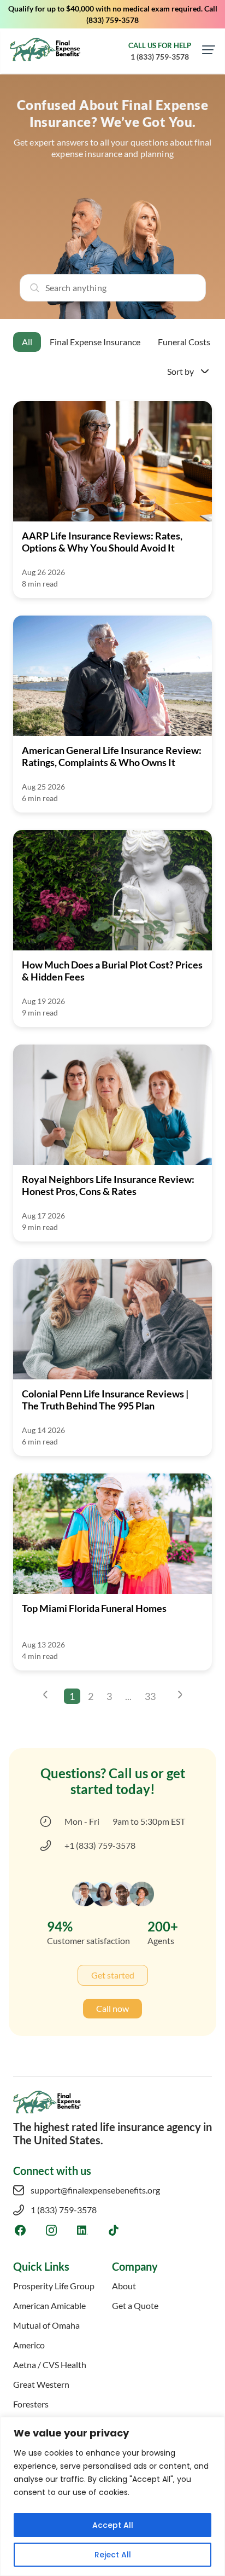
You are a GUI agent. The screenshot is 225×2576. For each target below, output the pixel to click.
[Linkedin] (82, 2230)
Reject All (113, 2555)
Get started (113, 1975)
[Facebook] (20, 2230)
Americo (29, 2345)
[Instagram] (51, 2230)
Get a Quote (135, 2305)
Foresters (31, 2404)
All (27, 342)
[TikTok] (113, 2230)
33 (150, 1696)
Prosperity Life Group (54, 2286)
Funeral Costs (184, 342)
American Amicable (49, 2305)
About (124, 2286)
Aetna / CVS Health (50, 2365)
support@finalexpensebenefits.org (95, 2190)
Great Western (41, 2384)
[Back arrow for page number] (45, 1696)
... (128, 1696)
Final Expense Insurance (95, 342)
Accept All (113, 2525)
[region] (112, 2496)
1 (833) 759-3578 (64, 2210)
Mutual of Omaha (46, 2325)
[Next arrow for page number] (180, 1696)
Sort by (180, 371)
